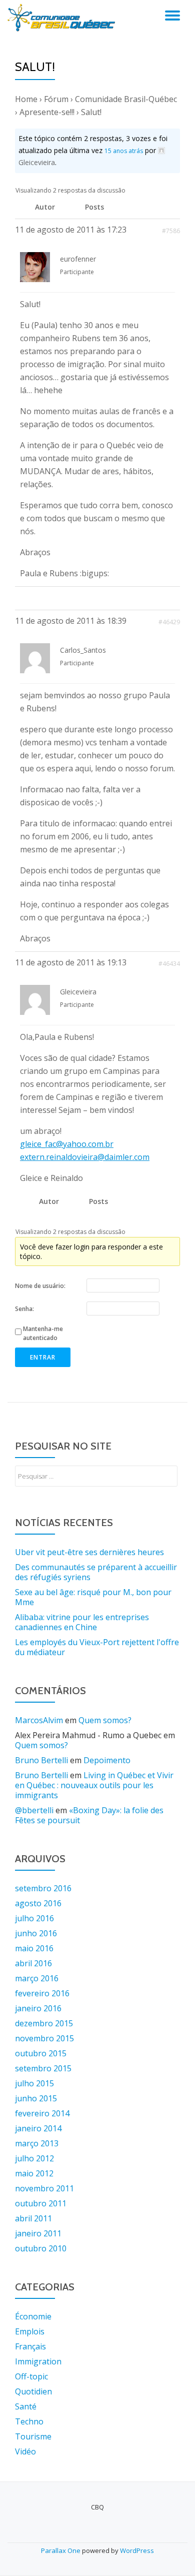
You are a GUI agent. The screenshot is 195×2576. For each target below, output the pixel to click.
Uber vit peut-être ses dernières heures (89, 1552)
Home (26, 99)
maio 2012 (34, 2173)
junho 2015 (36, 2098)
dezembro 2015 (44, 2023)
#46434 (169, 964)
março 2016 (37, 1978)
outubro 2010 (41, 2248)
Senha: (24, 1309)
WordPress (137, 2550)
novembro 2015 (44, 2038)
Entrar (43, 1357)
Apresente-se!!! (47, 112)
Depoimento (107, 1760)
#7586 (171, 231)
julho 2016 (34, 1918)
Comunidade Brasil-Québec (126, 99)
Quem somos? (105, 1720)
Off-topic (31, 2376)
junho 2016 (36, 1933)
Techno (29, 2421)
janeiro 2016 (38, 2008)
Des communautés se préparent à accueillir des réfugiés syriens (96, 1572)
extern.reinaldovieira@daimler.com (85, 1157)
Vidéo (25, 2451)
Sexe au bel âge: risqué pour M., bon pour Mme (93, 1597)
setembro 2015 (43, 2068)
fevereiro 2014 (42, 2113)
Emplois (30, 2331)
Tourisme (33, 2436)
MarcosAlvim (39, 1720)
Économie (33, 2316)
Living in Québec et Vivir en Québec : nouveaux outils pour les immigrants (94, 1785)
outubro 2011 (41, 2203)
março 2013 (37, 2143)
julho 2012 (34, 2158)
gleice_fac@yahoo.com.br (67, 1144)
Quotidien (33, 2391)
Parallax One (61, 2550)
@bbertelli (34, 1810)
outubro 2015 (41, 2053)
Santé (26, 2406)
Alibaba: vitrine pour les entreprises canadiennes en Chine (82, 1622)
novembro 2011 (44, 2188)
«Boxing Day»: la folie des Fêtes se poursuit (89, 1815)
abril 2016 (33, 1963)
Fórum (56, 99)
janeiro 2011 (38, 2233)
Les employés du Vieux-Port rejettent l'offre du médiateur (97, 1647)
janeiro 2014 (38, 2128)
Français (30, 2346)
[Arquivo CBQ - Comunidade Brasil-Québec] (63, 18)
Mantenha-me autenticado (43, 1333)
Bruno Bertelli (41, 1760)
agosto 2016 (38, 1903)
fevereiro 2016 (42, 1993)
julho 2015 (34, 2083)
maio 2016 (34, 1948)
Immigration (38, 2361)
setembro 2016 (43, 1888)
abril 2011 (33, 2218)
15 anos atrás (124, 151)
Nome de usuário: (40, 1286)
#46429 (169, 622)
